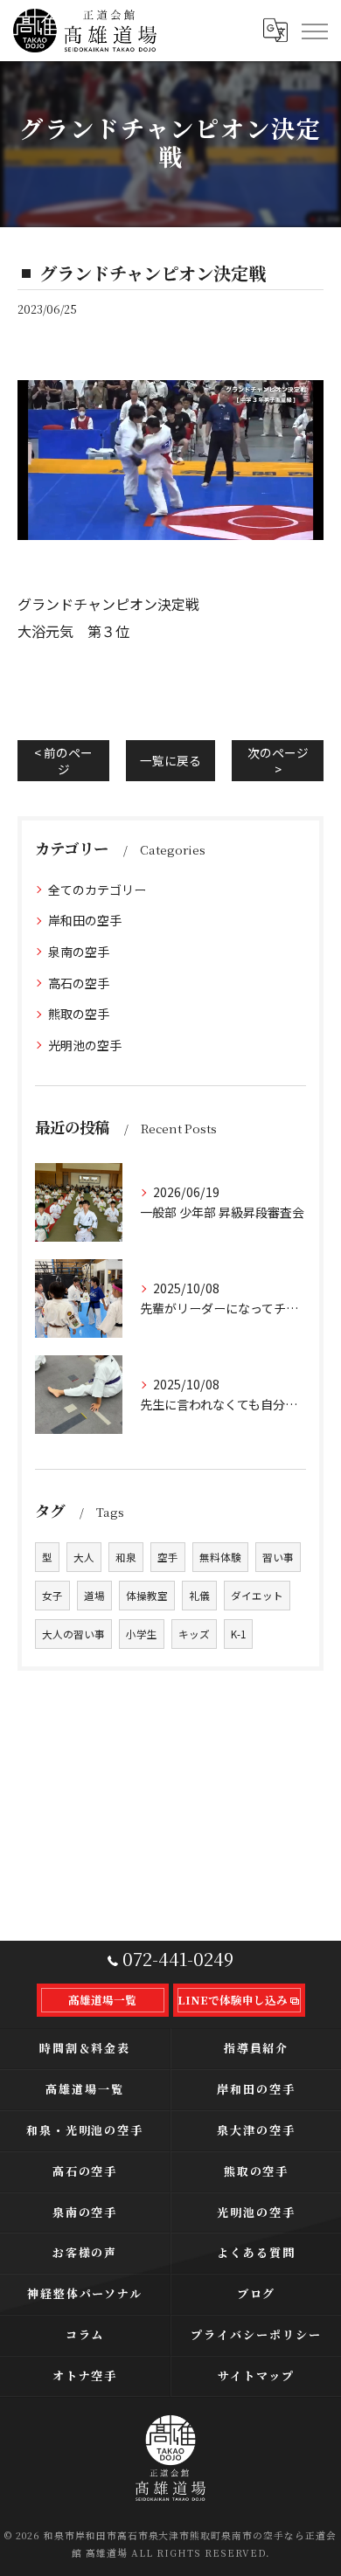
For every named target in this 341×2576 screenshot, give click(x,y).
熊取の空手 (79, 1014)
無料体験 (220, 1557)
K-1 (238, 1634)
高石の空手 (79, 983)
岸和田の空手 (85, 920)
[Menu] (314, 31)
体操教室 (147, 1596)
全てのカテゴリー (97, 890)
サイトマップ (256, 2375)
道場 (94, 1596)
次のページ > (278, 761)
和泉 (126, 1557)
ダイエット (257, 1596)
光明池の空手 (85, 1045)
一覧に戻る (170, 760)
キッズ (194, 1634)
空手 (168, 1557)
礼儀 (199, 1596)
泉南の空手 (79, 952)
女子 (52, 1596)
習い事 (278, 1557)
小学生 (142, 1634)
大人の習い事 (73, 1634)
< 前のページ (63, 761)
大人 (84, 1557)
